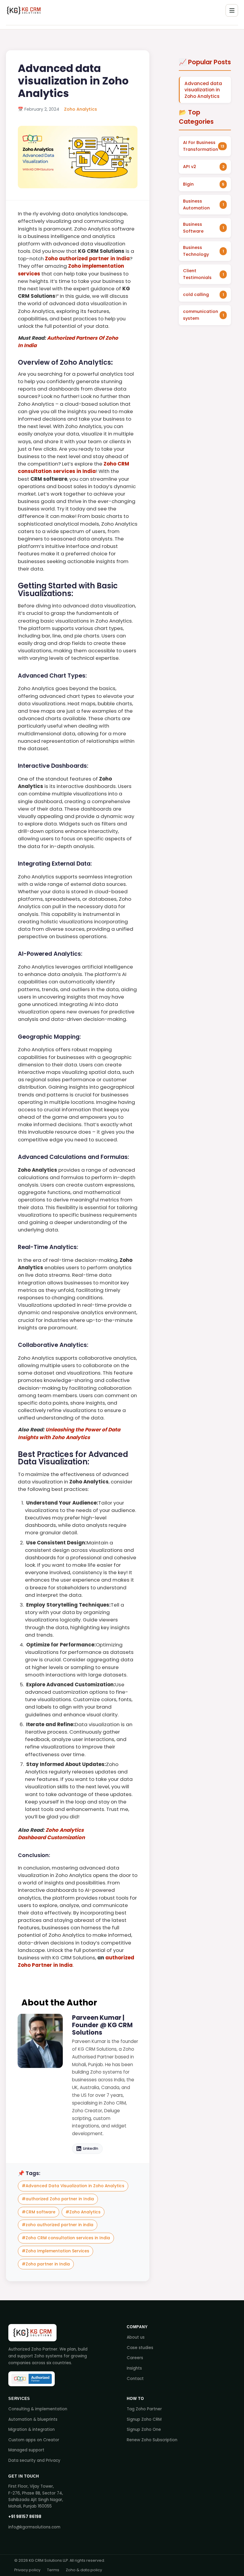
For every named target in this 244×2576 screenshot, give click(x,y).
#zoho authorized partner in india (58, 2225)
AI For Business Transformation (201, 146)
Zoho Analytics (80, 109)
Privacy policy (27, 2570)
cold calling (196, 294)
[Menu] (232, 10)
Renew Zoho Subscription (152, 2440)
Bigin (188, 184)
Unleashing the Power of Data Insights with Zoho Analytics (69, 1433)
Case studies (140, 2348)
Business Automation (196, 205)
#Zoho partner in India (46, 2264)
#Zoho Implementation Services (55, 2251)
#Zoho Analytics (83, 2212)
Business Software (193, 228)
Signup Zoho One (144, 2430)
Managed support (26, 2450)
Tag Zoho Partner (144, 2409)
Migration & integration (32, 2430)
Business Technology (196, 251)
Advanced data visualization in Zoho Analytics (203, 90)
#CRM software (39, 2212)
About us (136, 2337)
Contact (135, 2379)
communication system (201, 315)
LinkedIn (91, 2148)
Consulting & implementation (38, 2409)
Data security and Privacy (34, 2460)
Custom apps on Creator (34, 2440)
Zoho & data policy (84, 2570)
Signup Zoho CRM (144, 2419)
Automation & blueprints (33, 2419)
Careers (135, 2358)
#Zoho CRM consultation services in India (66, 2238)
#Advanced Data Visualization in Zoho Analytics (73, 2186)
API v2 (190, 167)
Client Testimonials (197, 274)
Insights (134, 2368)
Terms (53, 2570)
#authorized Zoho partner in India (58, 2199)
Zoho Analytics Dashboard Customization (51, 1834)
